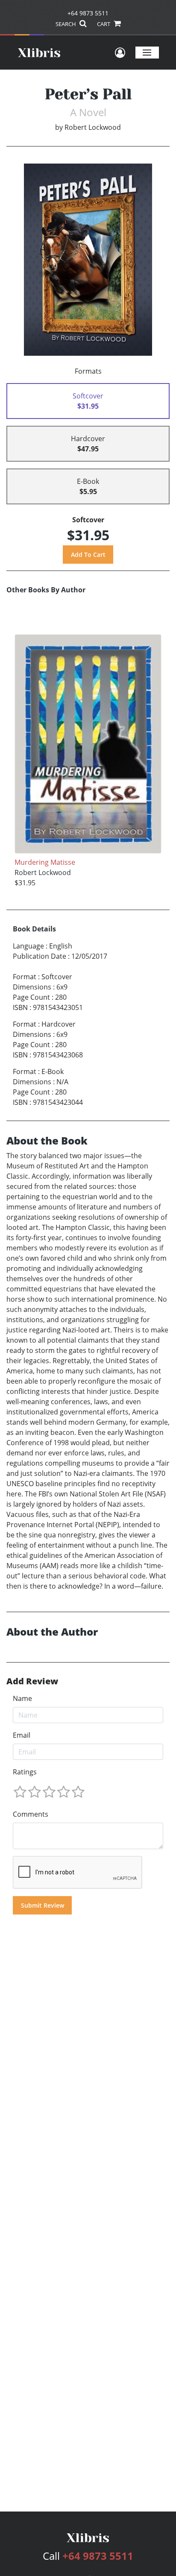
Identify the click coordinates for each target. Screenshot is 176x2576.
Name (22, 1698)
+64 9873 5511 (88, 13)
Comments (31, 1814)
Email (22, 1735)
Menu (147, 52)
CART (104, 24)
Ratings (25, 1772)
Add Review (32, 1681)
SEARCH (66, 24)
